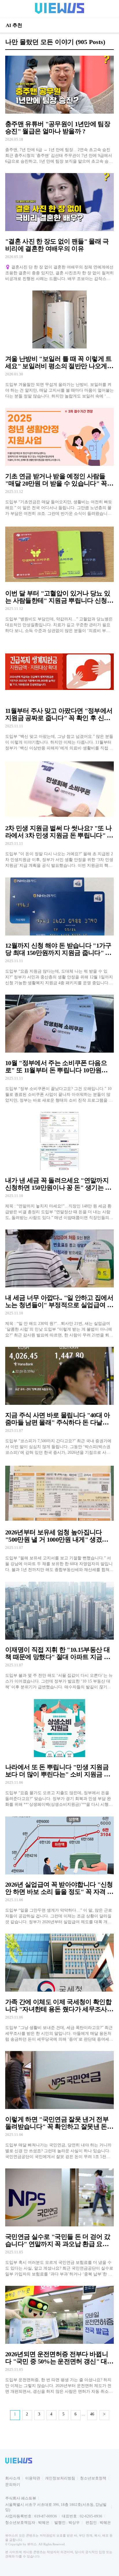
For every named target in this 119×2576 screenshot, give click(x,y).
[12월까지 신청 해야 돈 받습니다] (59, 931)
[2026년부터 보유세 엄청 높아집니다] (59, 1518)
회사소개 (13, 2478)
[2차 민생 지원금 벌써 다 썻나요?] (59, 814)
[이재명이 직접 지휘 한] (59, 1635)
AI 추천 (14, 25)
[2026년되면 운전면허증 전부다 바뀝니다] (59, 2340)
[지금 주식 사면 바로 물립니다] (59, 1401)
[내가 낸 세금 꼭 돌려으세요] (59, 1166)
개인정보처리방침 (60, 2478)
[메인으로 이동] (59, 13)
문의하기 (13, 2485)
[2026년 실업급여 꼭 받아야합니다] (59, 1870)
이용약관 (33, 2478)
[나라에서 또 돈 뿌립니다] (59, 1753)
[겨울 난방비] (59, 344)
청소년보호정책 (93, 2478)
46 (92, 2414)
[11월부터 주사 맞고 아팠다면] (59, 696)
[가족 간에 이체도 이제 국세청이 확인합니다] (59, 1987)
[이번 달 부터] (59, 579)
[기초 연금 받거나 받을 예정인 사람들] (59, 462)
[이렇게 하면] (59, 2105)
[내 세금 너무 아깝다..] (59, 1283)
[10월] (59, 1048)
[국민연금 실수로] (59, 2222)
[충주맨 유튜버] (59, 109)
